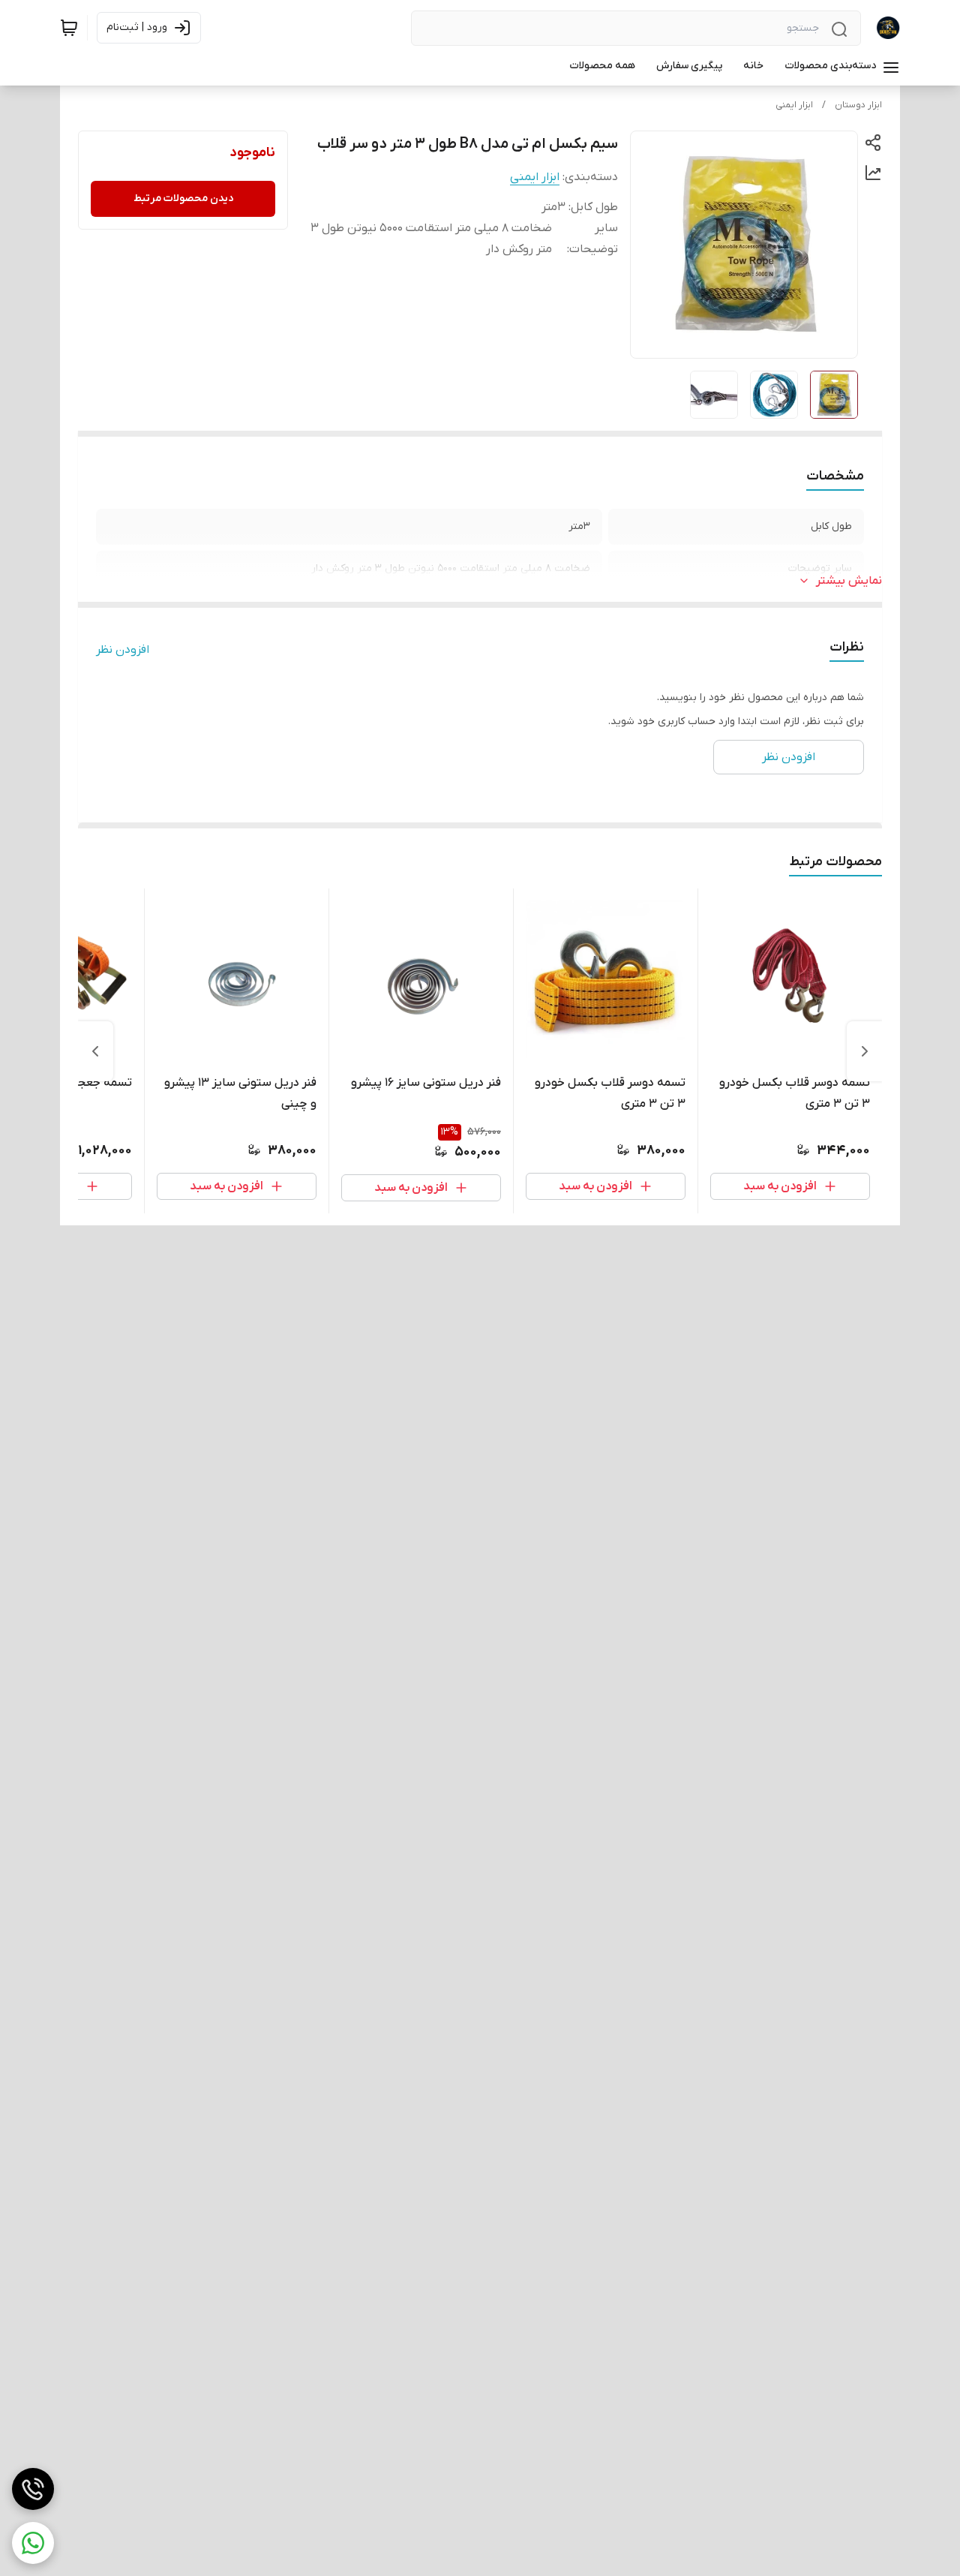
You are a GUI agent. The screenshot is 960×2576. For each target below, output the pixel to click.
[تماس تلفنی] (33, 2489)
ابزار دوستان (858, 105)
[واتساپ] (33, 2543)
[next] (95, 1051)
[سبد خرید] (69, 28)
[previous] (865, 1051)
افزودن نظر (123, 650)
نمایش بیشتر (849, 581)
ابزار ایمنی (794, 105)
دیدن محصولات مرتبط (183, 198)
